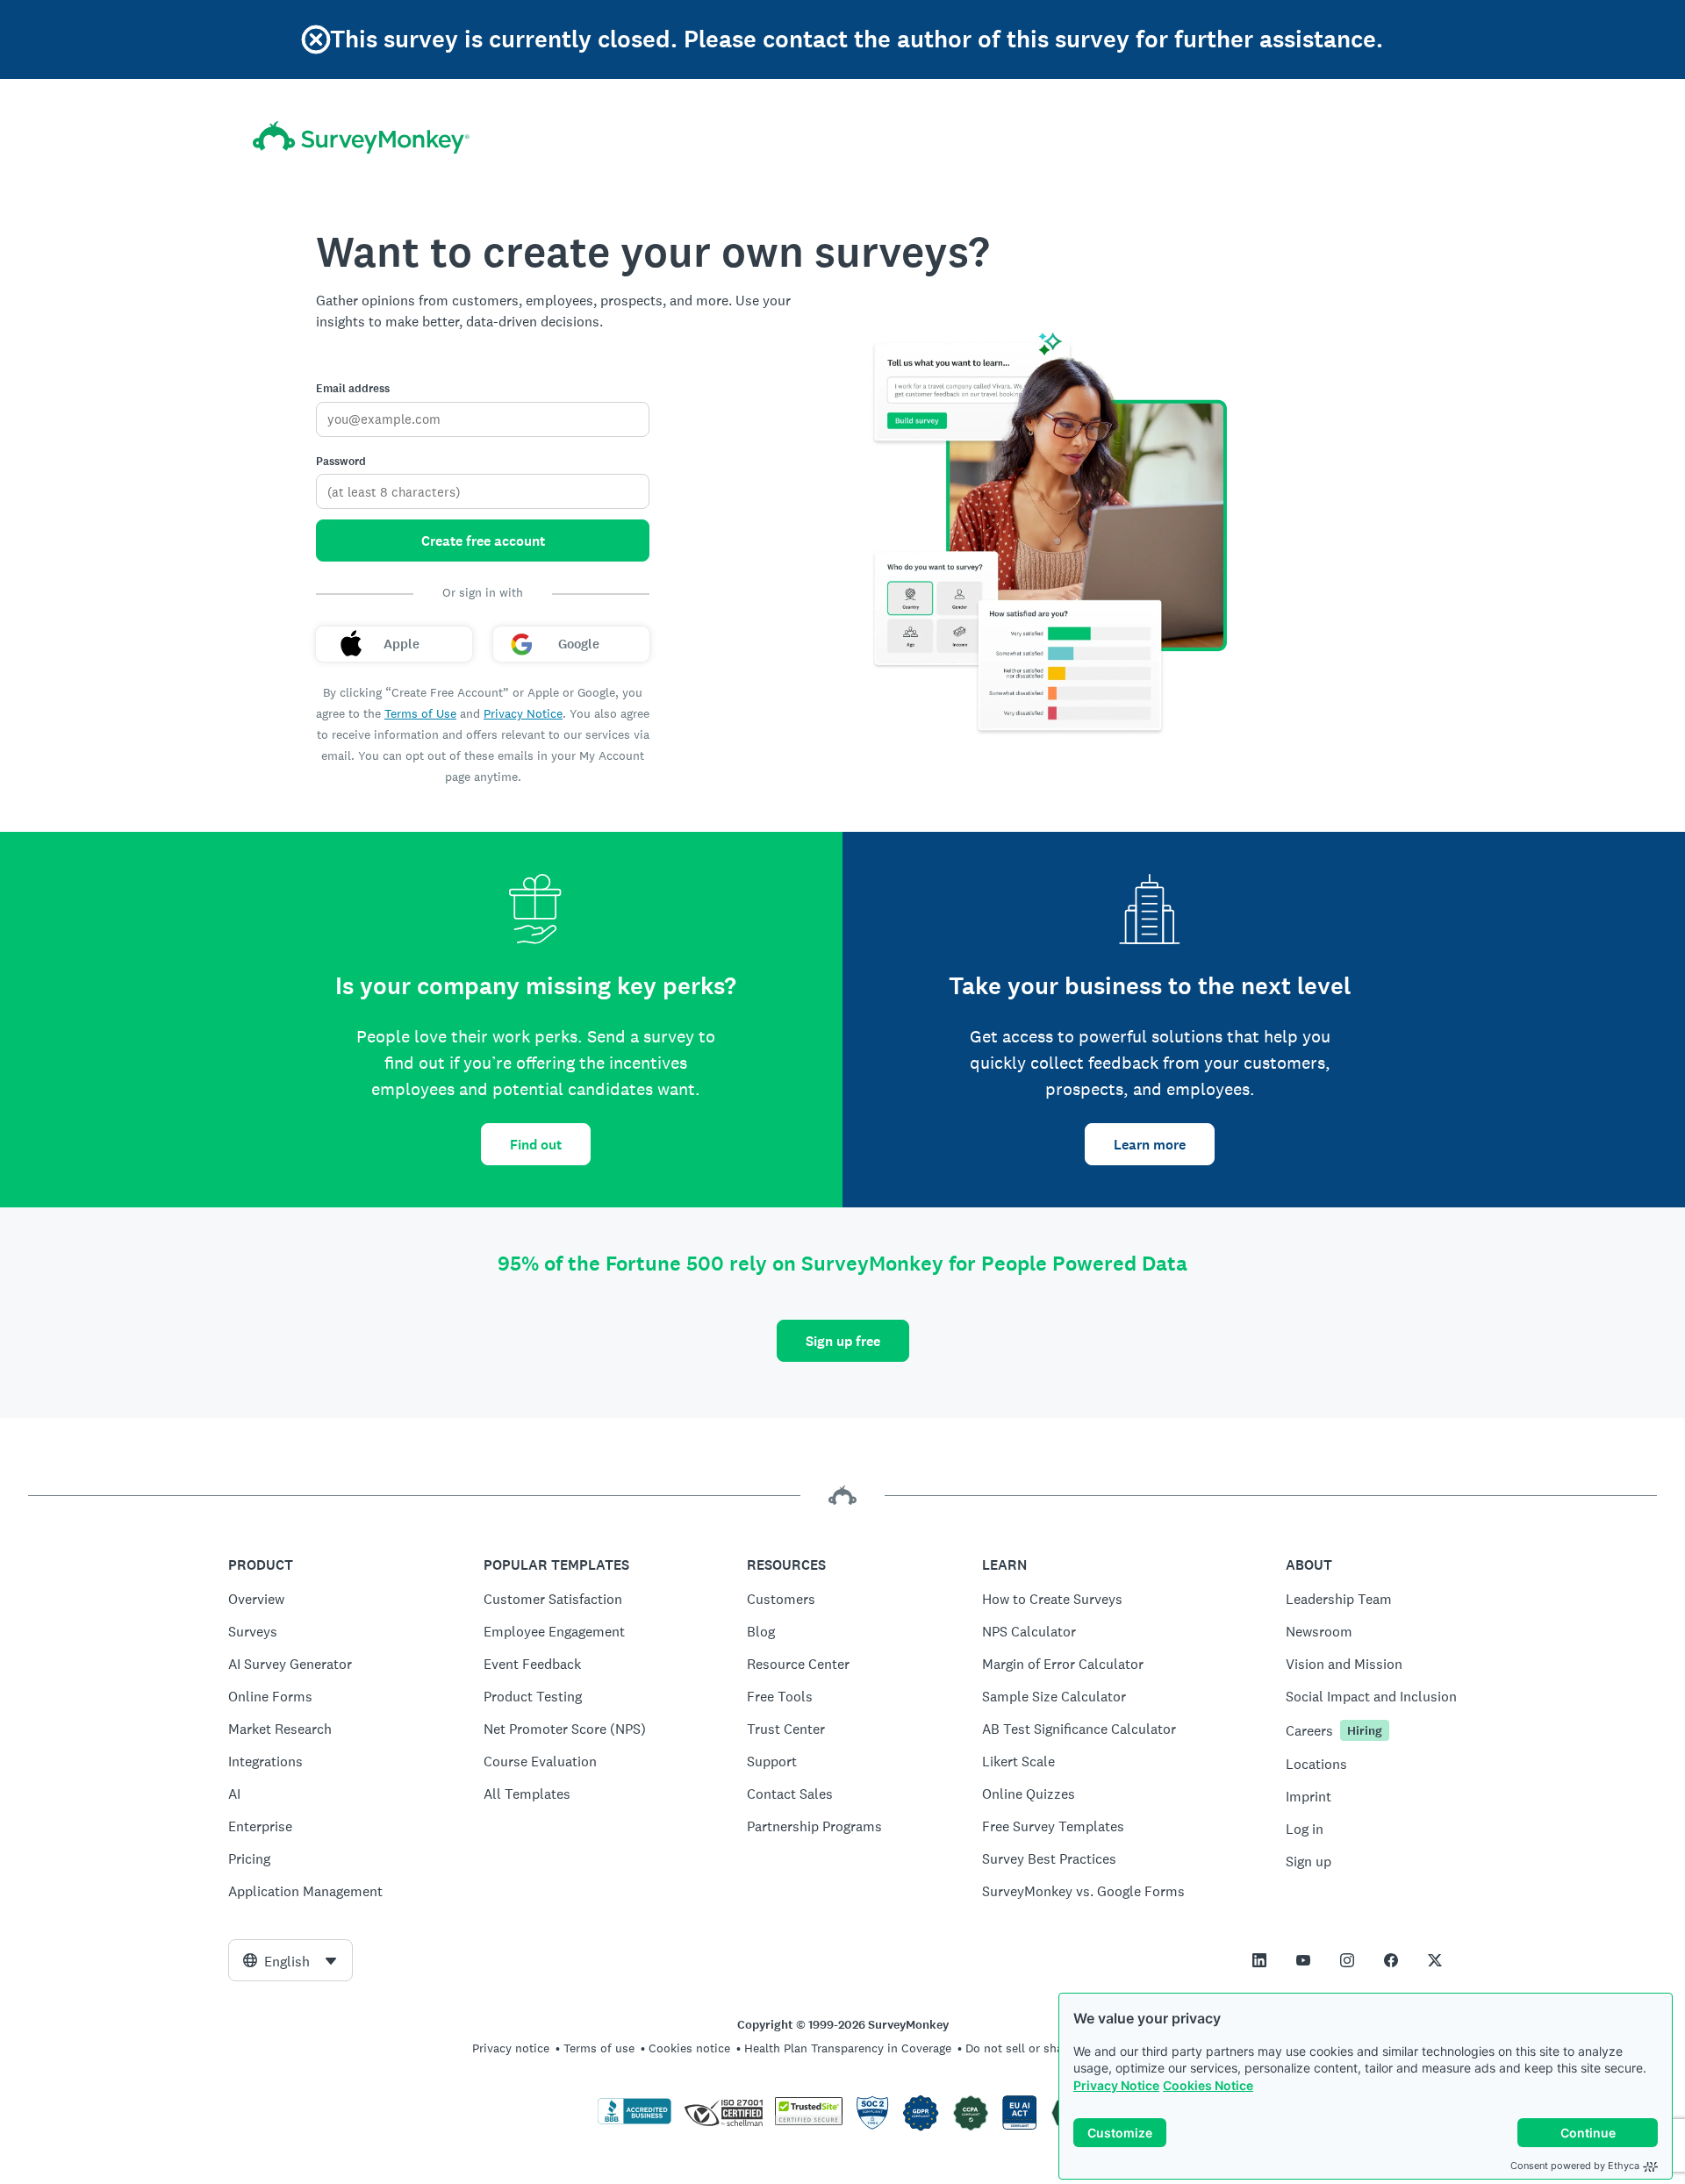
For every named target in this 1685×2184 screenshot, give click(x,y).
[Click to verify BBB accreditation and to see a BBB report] (635, 2121)
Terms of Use (420, 713)
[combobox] (290, 1960)
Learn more (1150, 1145)
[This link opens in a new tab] (1259, 1960)
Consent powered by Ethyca (1575, 2166)
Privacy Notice (1116, 2085)
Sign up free (843, 1341)
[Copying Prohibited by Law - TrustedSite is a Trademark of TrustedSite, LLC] (809, 2121)
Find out (536, 1145)
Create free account (483, 541)
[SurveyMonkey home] (361, 137)
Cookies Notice (1208, 2085)
